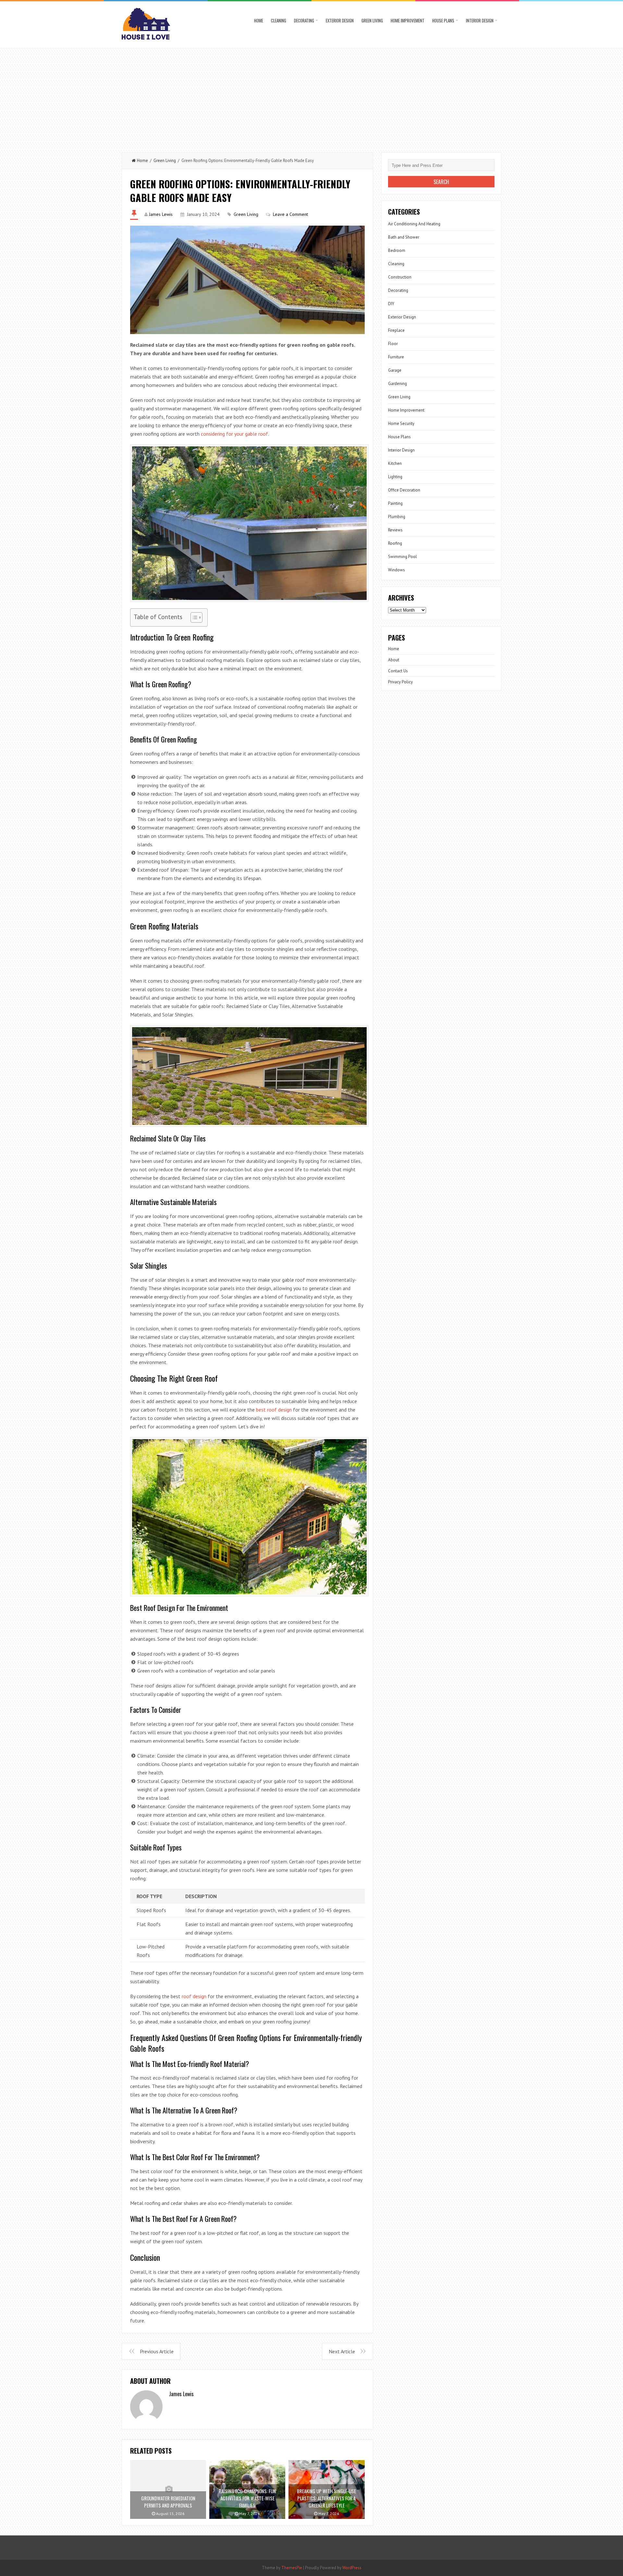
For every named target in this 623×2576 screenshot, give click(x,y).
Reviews (395, 530)
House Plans (443, 20)
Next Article (342, 2351)
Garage (395, 370)
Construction (400, 277)
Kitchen (395, 463)
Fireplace (396, 330)
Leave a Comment (290, 214)
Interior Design (480, 20)
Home (259, 20)
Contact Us (398, 671)
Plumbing (397, 517)
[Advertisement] (311, 97)
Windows (397, 570)
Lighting (395, 477)
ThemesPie (292, 2568)
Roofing (395, 543)
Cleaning (279, 20)
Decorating (304, 20)
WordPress (352, 2568)
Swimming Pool (403, 557)
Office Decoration (404, 490)
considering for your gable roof (234, 434)
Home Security (401, 423)
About (394, 660)
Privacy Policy (400, 682)
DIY (391, 304)
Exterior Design (340, 20)
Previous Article (157, 2351)
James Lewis (161, 214)
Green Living (372, 20)
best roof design (274, 1410)
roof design (194, 1996)
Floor (393, 344)
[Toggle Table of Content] (193, 617)
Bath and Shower (404, 237)
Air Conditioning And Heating (414, 224)
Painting (395, 503)
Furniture (396, 357)
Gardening (397, 384)
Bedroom (397, 250)
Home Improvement (408, 20)
